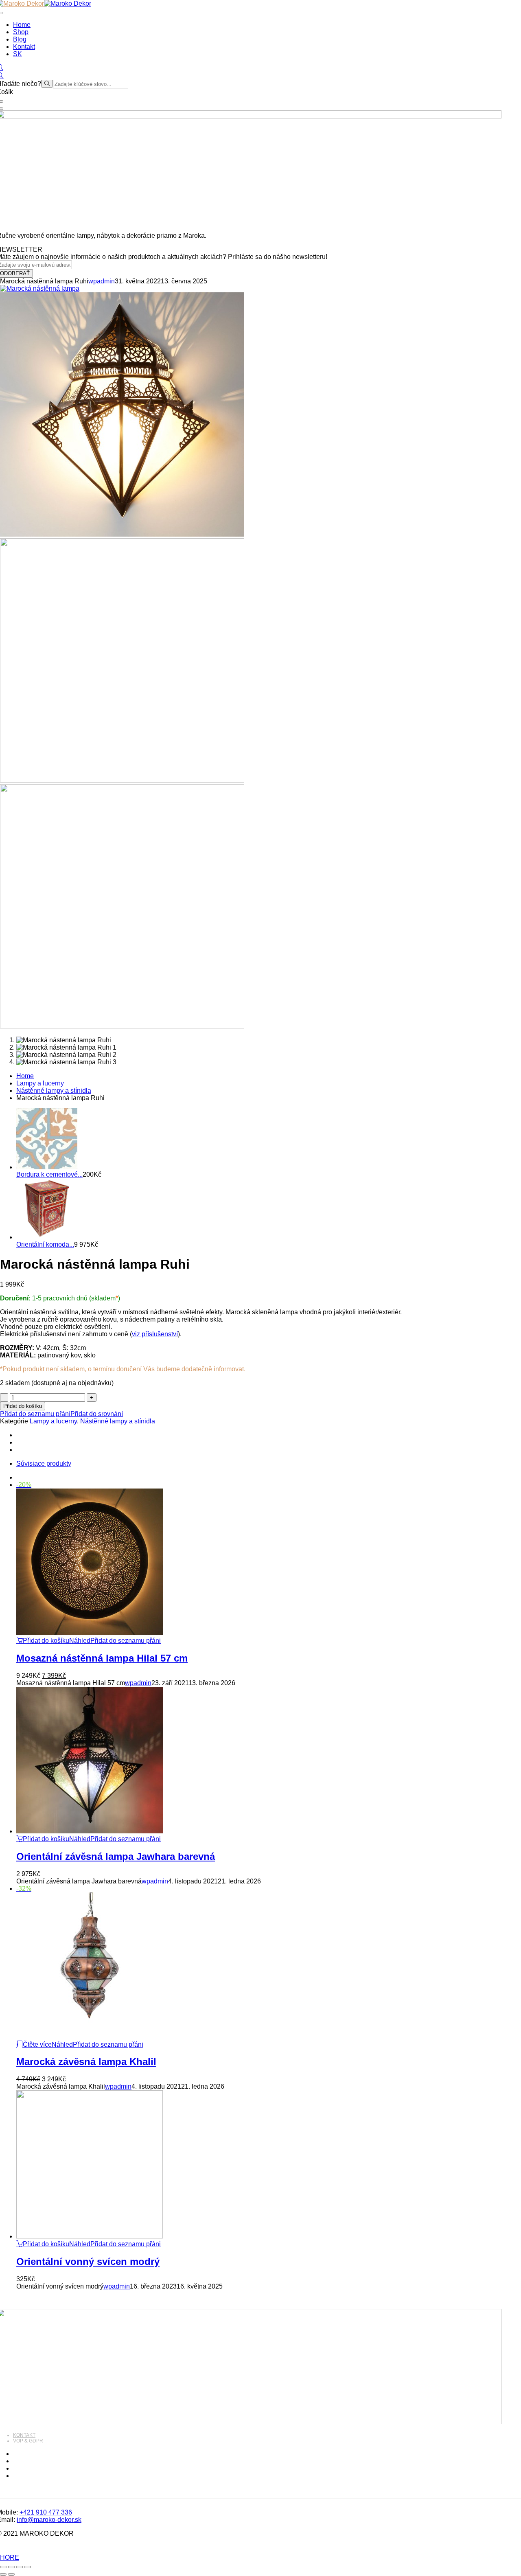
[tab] (269, 1464)
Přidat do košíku (23, 1406)
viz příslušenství (155, 1334)
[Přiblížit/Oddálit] (3, 2567)
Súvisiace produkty (44, 1463)
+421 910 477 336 (46, 2512)
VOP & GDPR (28, 2441)
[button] (43, 1641)
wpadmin (102, 281)
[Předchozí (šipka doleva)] (3, 2574)
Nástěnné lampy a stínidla (54, 1091)
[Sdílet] (20, 2567)
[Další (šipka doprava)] (11, 2574)
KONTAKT (24, 2435)
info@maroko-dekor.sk (49, 2520)
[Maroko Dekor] (68, 3)
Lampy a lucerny (40, 1083)
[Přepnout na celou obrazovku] (11, 2567)
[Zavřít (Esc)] (28, 2567)
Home (25, 1076)
